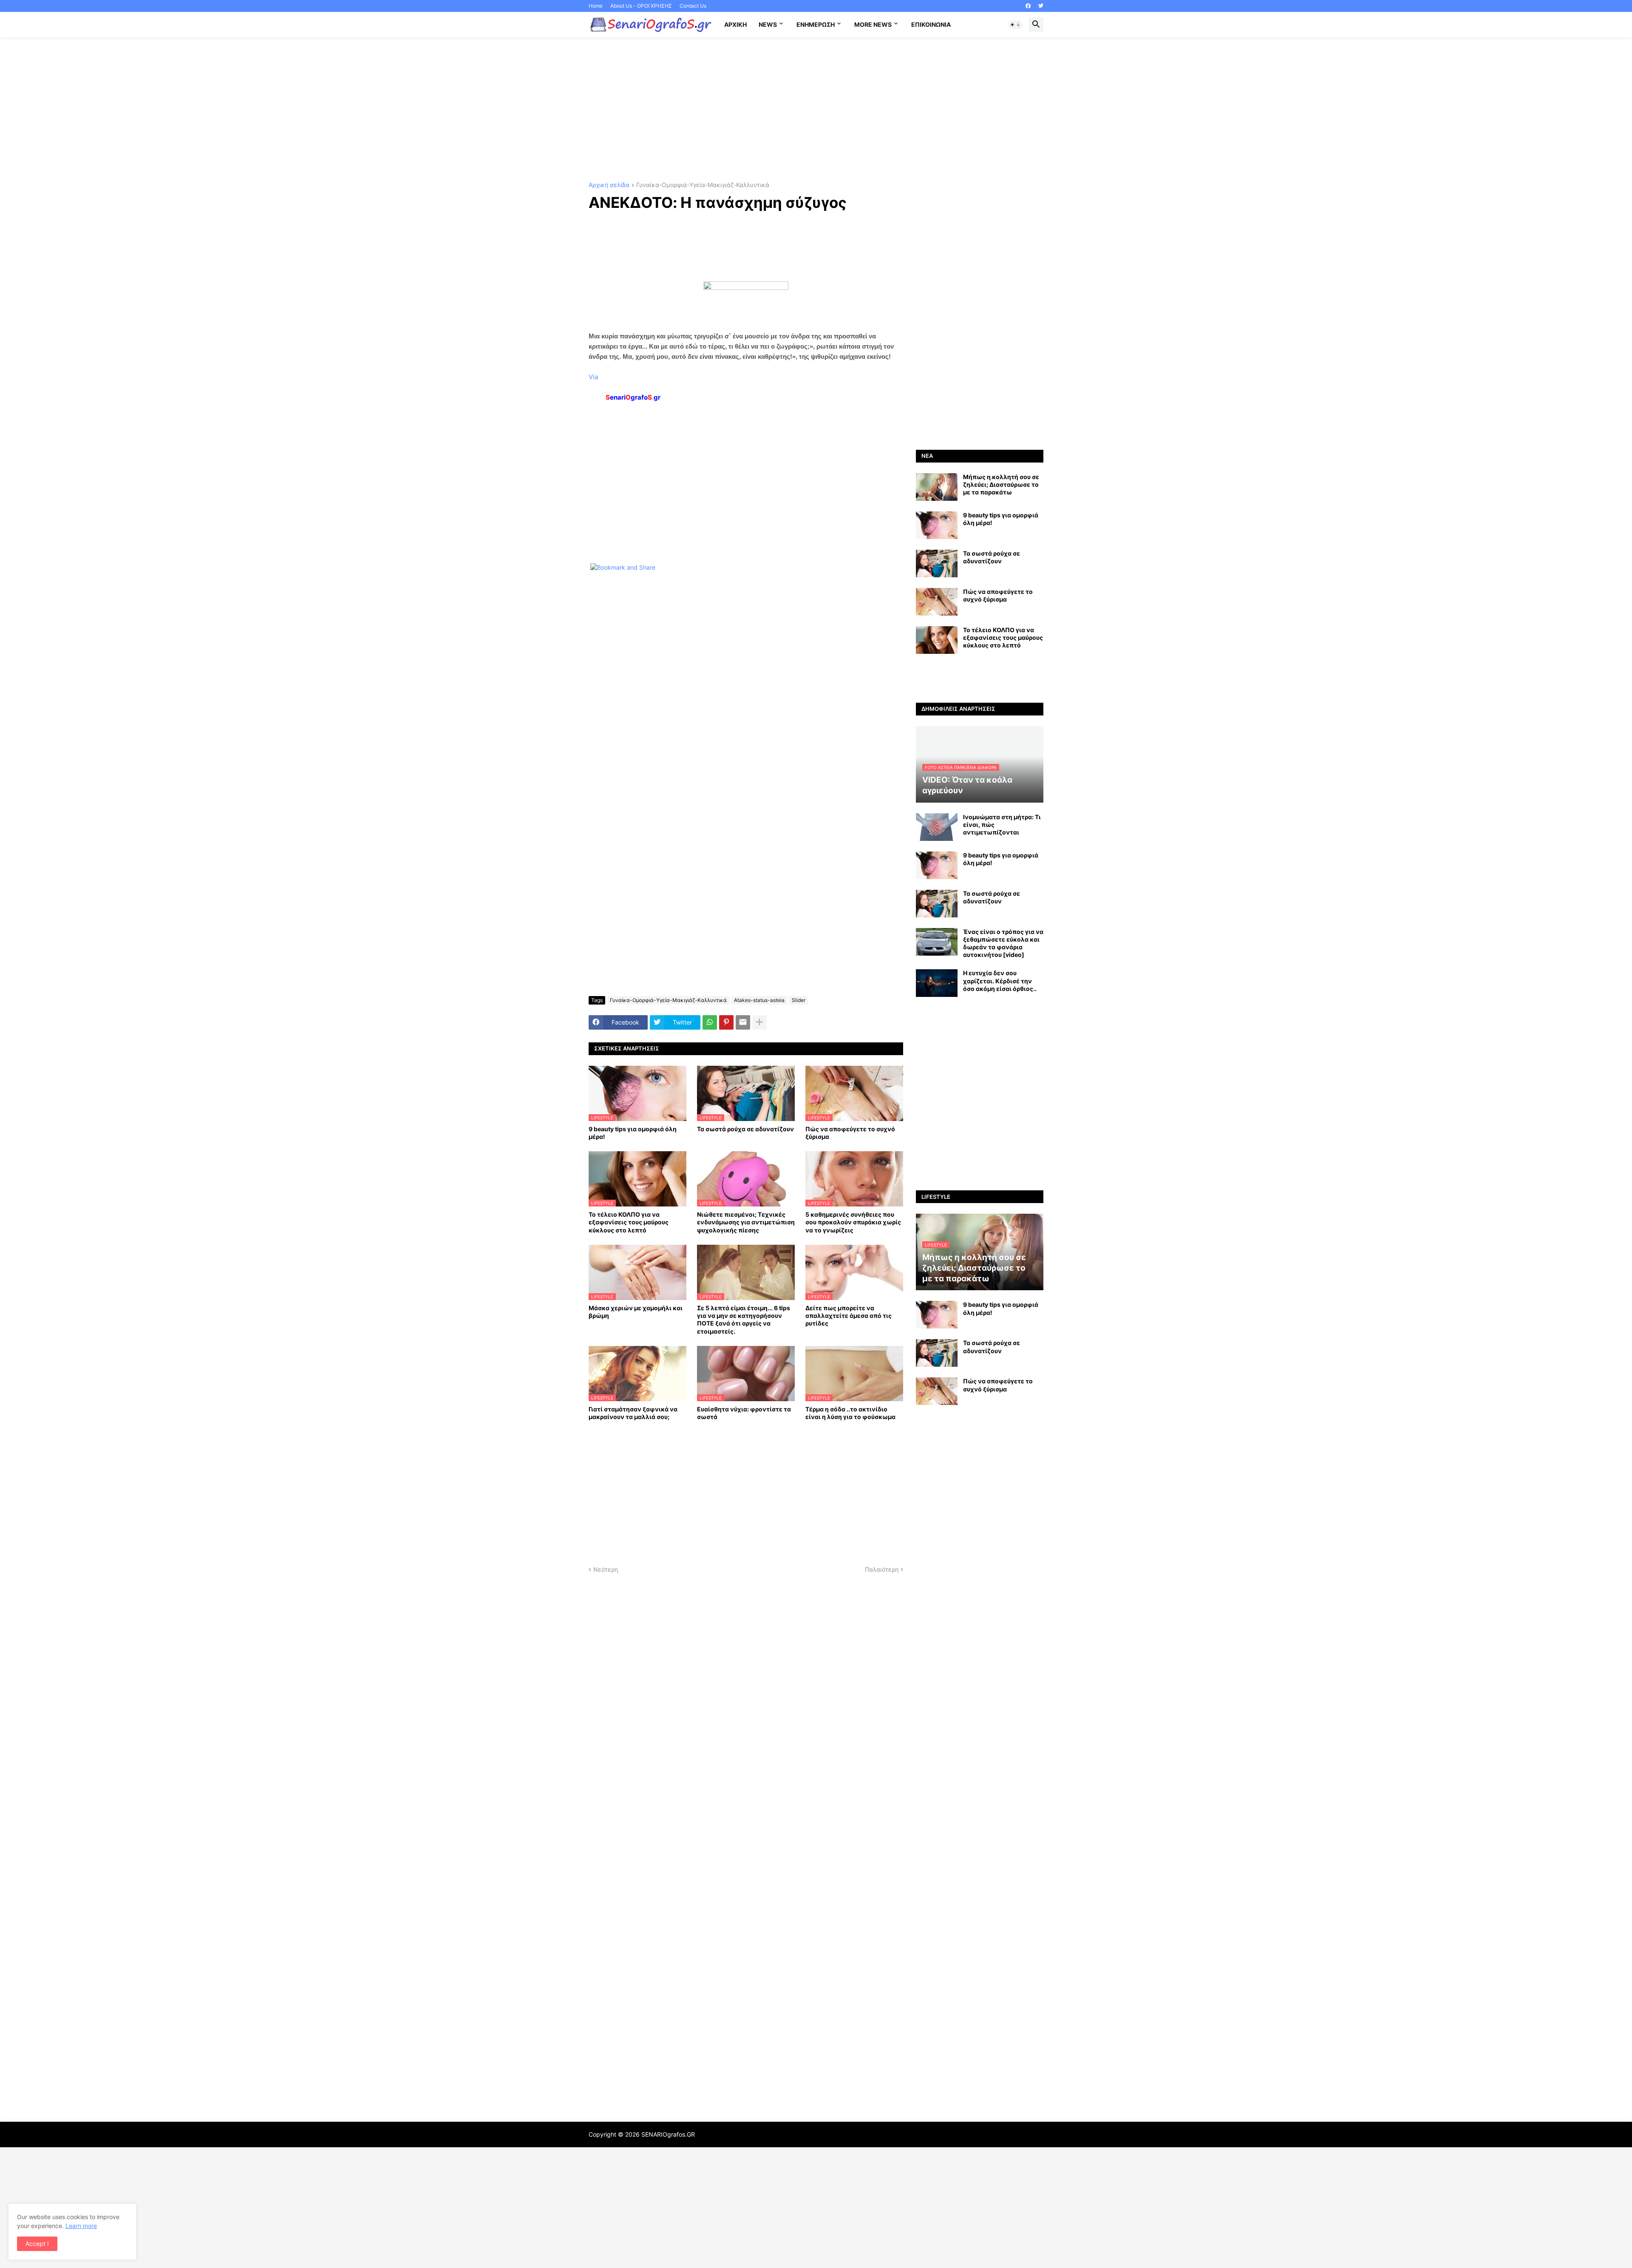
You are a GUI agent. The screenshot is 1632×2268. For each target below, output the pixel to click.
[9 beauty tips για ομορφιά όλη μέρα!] (937, 525)
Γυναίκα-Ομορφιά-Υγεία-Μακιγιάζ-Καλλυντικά (703, 185)
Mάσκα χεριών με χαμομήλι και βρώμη (636, 1312)
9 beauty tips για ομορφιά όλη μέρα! (633, 1133)
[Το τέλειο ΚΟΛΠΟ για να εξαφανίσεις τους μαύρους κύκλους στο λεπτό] (937, 640)
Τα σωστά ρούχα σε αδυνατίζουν (745, 1129)
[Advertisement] (816, 110)
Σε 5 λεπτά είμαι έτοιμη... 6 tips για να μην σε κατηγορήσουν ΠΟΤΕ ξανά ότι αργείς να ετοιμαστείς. (744, 1320)
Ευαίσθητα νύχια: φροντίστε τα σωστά (744, 1413)
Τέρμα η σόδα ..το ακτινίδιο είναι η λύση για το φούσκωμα (850, 1413)
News (768, 24)
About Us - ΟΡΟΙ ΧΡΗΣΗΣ (641, 6)
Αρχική (735, 24)
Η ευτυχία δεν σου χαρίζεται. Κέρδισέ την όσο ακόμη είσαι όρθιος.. (1000, 981)
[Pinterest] (726, 1022)
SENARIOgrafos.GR (668, 2134)
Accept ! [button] (37, 2244)
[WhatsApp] (710, 1022)
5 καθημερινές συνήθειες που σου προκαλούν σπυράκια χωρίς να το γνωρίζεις (853, 1222)
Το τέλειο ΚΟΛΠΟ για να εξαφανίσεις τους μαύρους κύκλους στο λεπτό (629, 1222)
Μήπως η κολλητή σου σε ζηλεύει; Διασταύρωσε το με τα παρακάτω (1001, 484)
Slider (799, 1000)
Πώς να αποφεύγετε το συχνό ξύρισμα (850, 1133)
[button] (1015, 25)
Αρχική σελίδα (609, 185)
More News (873, 24)
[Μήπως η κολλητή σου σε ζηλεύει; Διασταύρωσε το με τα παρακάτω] (937, 487)
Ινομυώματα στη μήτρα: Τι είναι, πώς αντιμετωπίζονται (1002, 825)
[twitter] (1041, 6)
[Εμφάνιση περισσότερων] (759, 1022)
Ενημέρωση (816, 24)
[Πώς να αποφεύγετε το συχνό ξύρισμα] (937, 602)
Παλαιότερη (882, 1569)
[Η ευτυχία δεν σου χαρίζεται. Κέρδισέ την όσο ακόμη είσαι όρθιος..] (937, 983)
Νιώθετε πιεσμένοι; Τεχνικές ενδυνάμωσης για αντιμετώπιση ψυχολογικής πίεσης (746, 1222)
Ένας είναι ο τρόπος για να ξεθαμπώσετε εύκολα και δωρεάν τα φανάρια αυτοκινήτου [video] (1003, 943)
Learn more (81, 2226)
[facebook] (1028, 6)
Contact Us (693, 6)
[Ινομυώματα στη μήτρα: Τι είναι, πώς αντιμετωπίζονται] (937, 827)
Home (596, 6)
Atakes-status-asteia (759, 1000)
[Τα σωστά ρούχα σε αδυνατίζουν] (937, 563)
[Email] (743, 1022)
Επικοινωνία (931, 24)
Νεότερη (606, 1569)
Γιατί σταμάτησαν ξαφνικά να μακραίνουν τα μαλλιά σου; (633, 1413)
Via (593, 377)
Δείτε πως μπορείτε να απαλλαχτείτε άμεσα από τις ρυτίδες (849, 1316)
